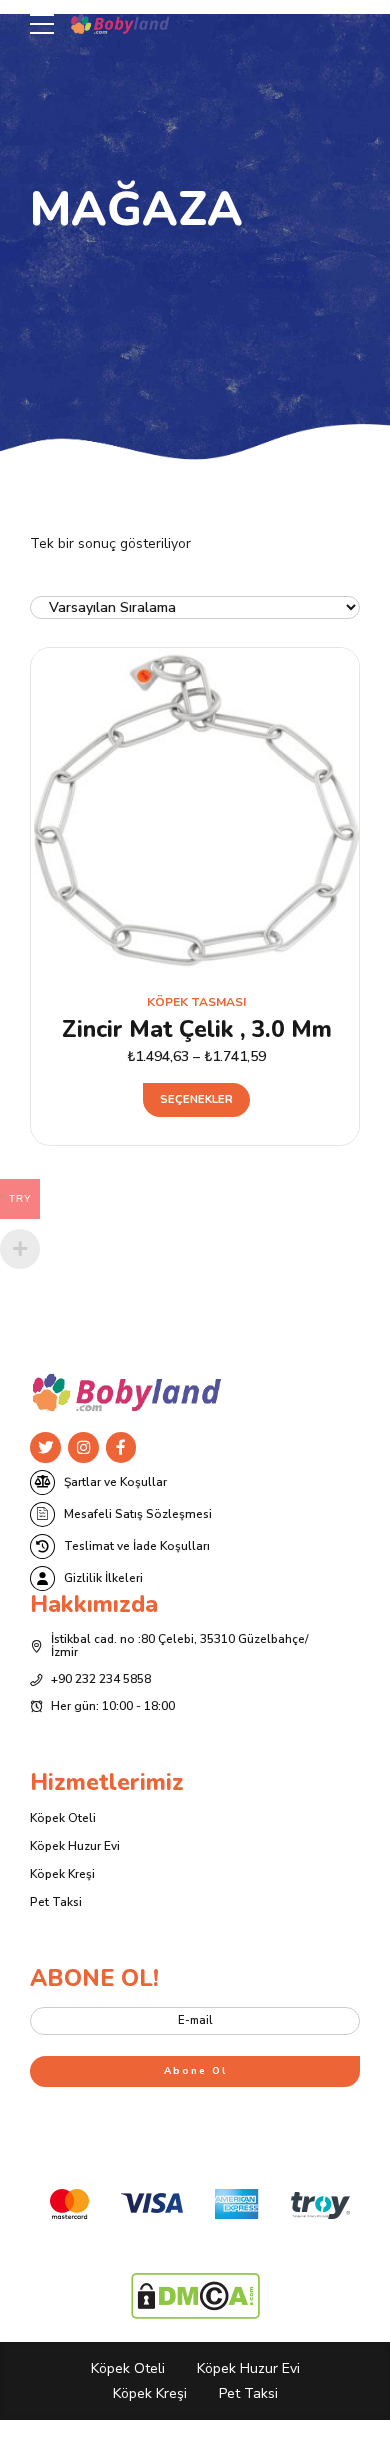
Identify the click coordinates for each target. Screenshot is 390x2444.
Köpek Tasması (196, 1002)
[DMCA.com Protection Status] (195, 2314)
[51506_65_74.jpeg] (196, 810)
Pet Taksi (56, 1902)
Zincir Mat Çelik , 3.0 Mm (197, 1029)
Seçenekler (196, 1099)
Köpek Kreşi (62, 1874)
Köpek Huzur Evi (75, 1846)
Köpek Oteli (63, 1818)
